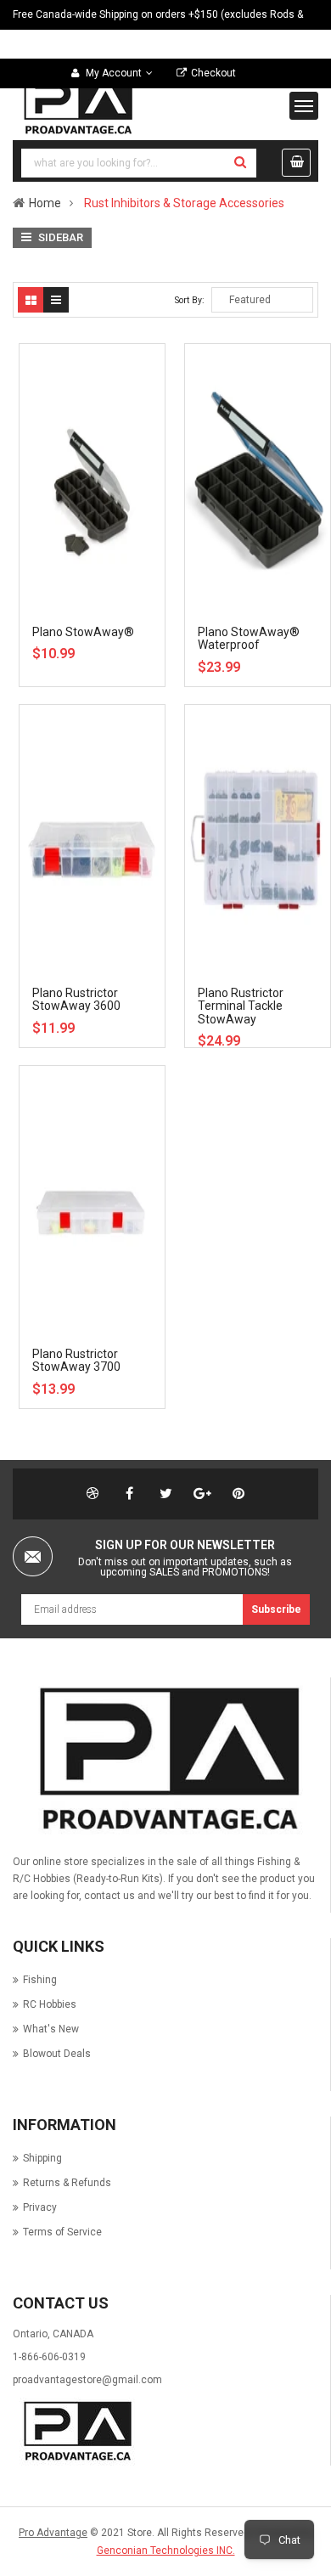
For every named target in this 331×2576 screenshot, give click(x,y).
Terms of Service (62, 2232)
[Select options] (118, 395)
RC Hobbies (50, 2004)
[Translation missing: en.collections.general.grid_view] (31, 300)
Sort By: (190, 300)
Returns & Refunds (67, 2183)
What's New (51, 2029)
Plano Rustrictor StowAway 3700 (76, 1360)
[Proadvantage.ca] (165, 1760)
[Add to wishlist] (118, 425)
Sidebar (59, 237)
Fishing (40, 1980)
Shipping (42, 2158)
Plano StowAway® (83, 632)
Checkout (213, 73)
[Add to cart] (118, 756)
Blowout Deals (57, 2054)
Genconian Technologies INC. (166, 2551)
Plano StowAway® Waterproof (249, 638)
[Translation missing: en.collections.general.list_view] (56, 300)
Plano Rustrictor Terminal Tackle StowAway (241, 1006)
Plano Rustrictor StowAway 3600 (76, 999)
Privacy (40, 2207)
